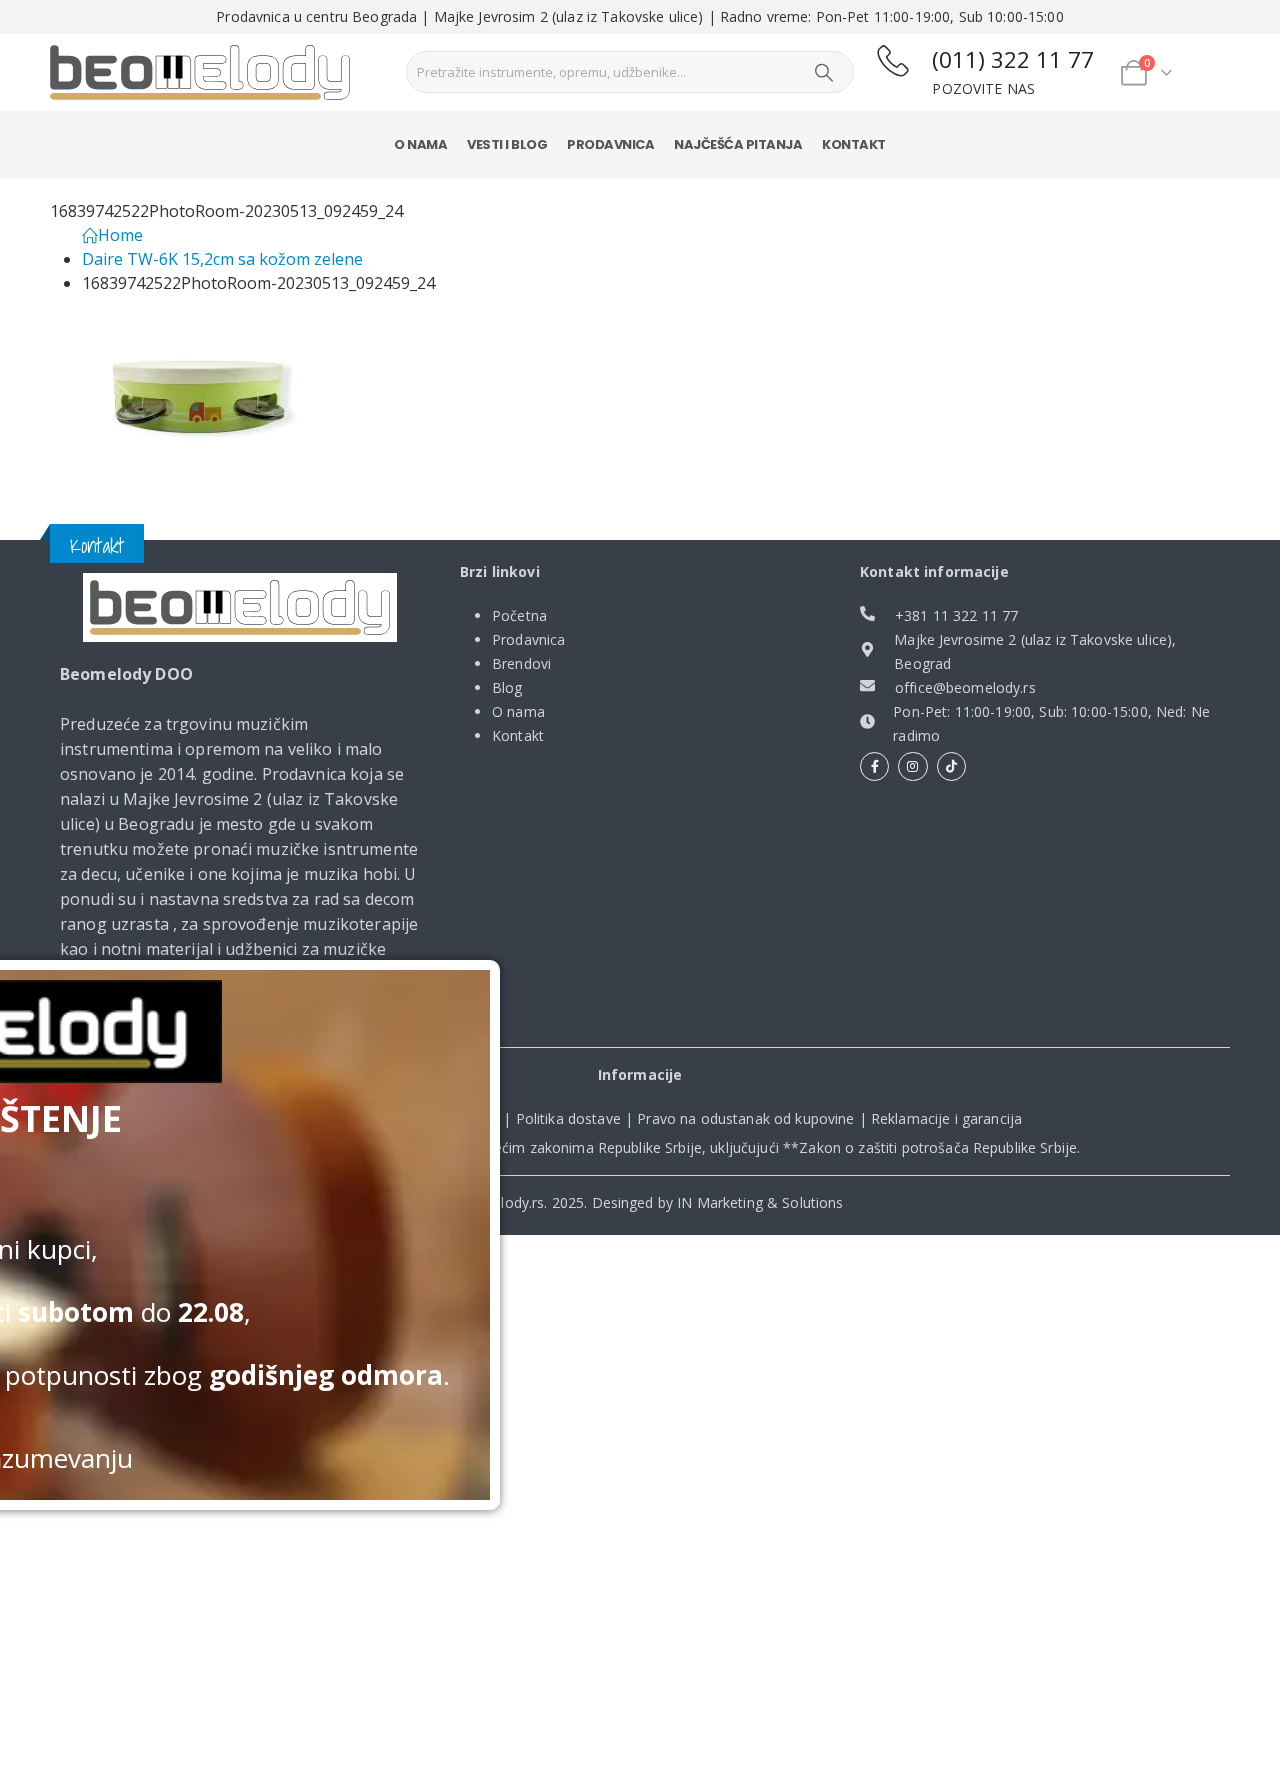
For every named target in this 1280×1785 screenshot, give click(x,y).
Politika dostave (568, 1118)
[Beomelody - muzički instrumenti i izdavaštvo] (240, 608)
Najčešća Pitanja (738, 144)
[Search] (824, 72)
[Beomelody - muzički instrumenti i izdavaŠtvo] (200, 73)
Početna (519, 615)
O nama (420, 144)
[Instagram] (912, 766)
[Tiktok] (951, 766)
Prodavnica (610, 144)
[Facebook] (874, 766)
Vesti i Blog (507, 144)
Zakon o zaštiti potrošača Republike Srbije (938, 1147)
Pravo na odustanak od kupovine (745, 1118)
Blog (507, 687)
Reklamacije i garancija (946, 1118)
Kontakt (854, 144)
